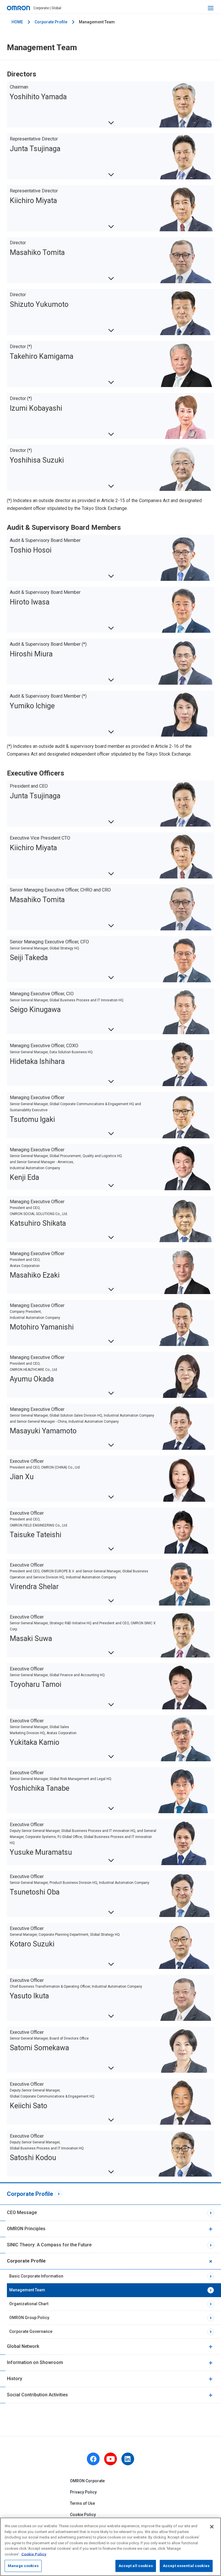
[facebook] (93, 2459)
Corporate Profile (51, 22)
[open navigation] (211, 8)
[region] (110, 2547)
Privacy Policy (83, 2492)
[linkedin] (128, 2459)
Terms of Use (82, 2503)
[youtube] (110, 2459)
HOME (17, 22)
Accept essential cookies (186, 2566)
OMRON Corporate (87, 2481)
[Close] (212, 2527)
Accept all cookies (136, 2566)
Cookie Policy (83, 2515)
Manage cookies (23, 2566)
